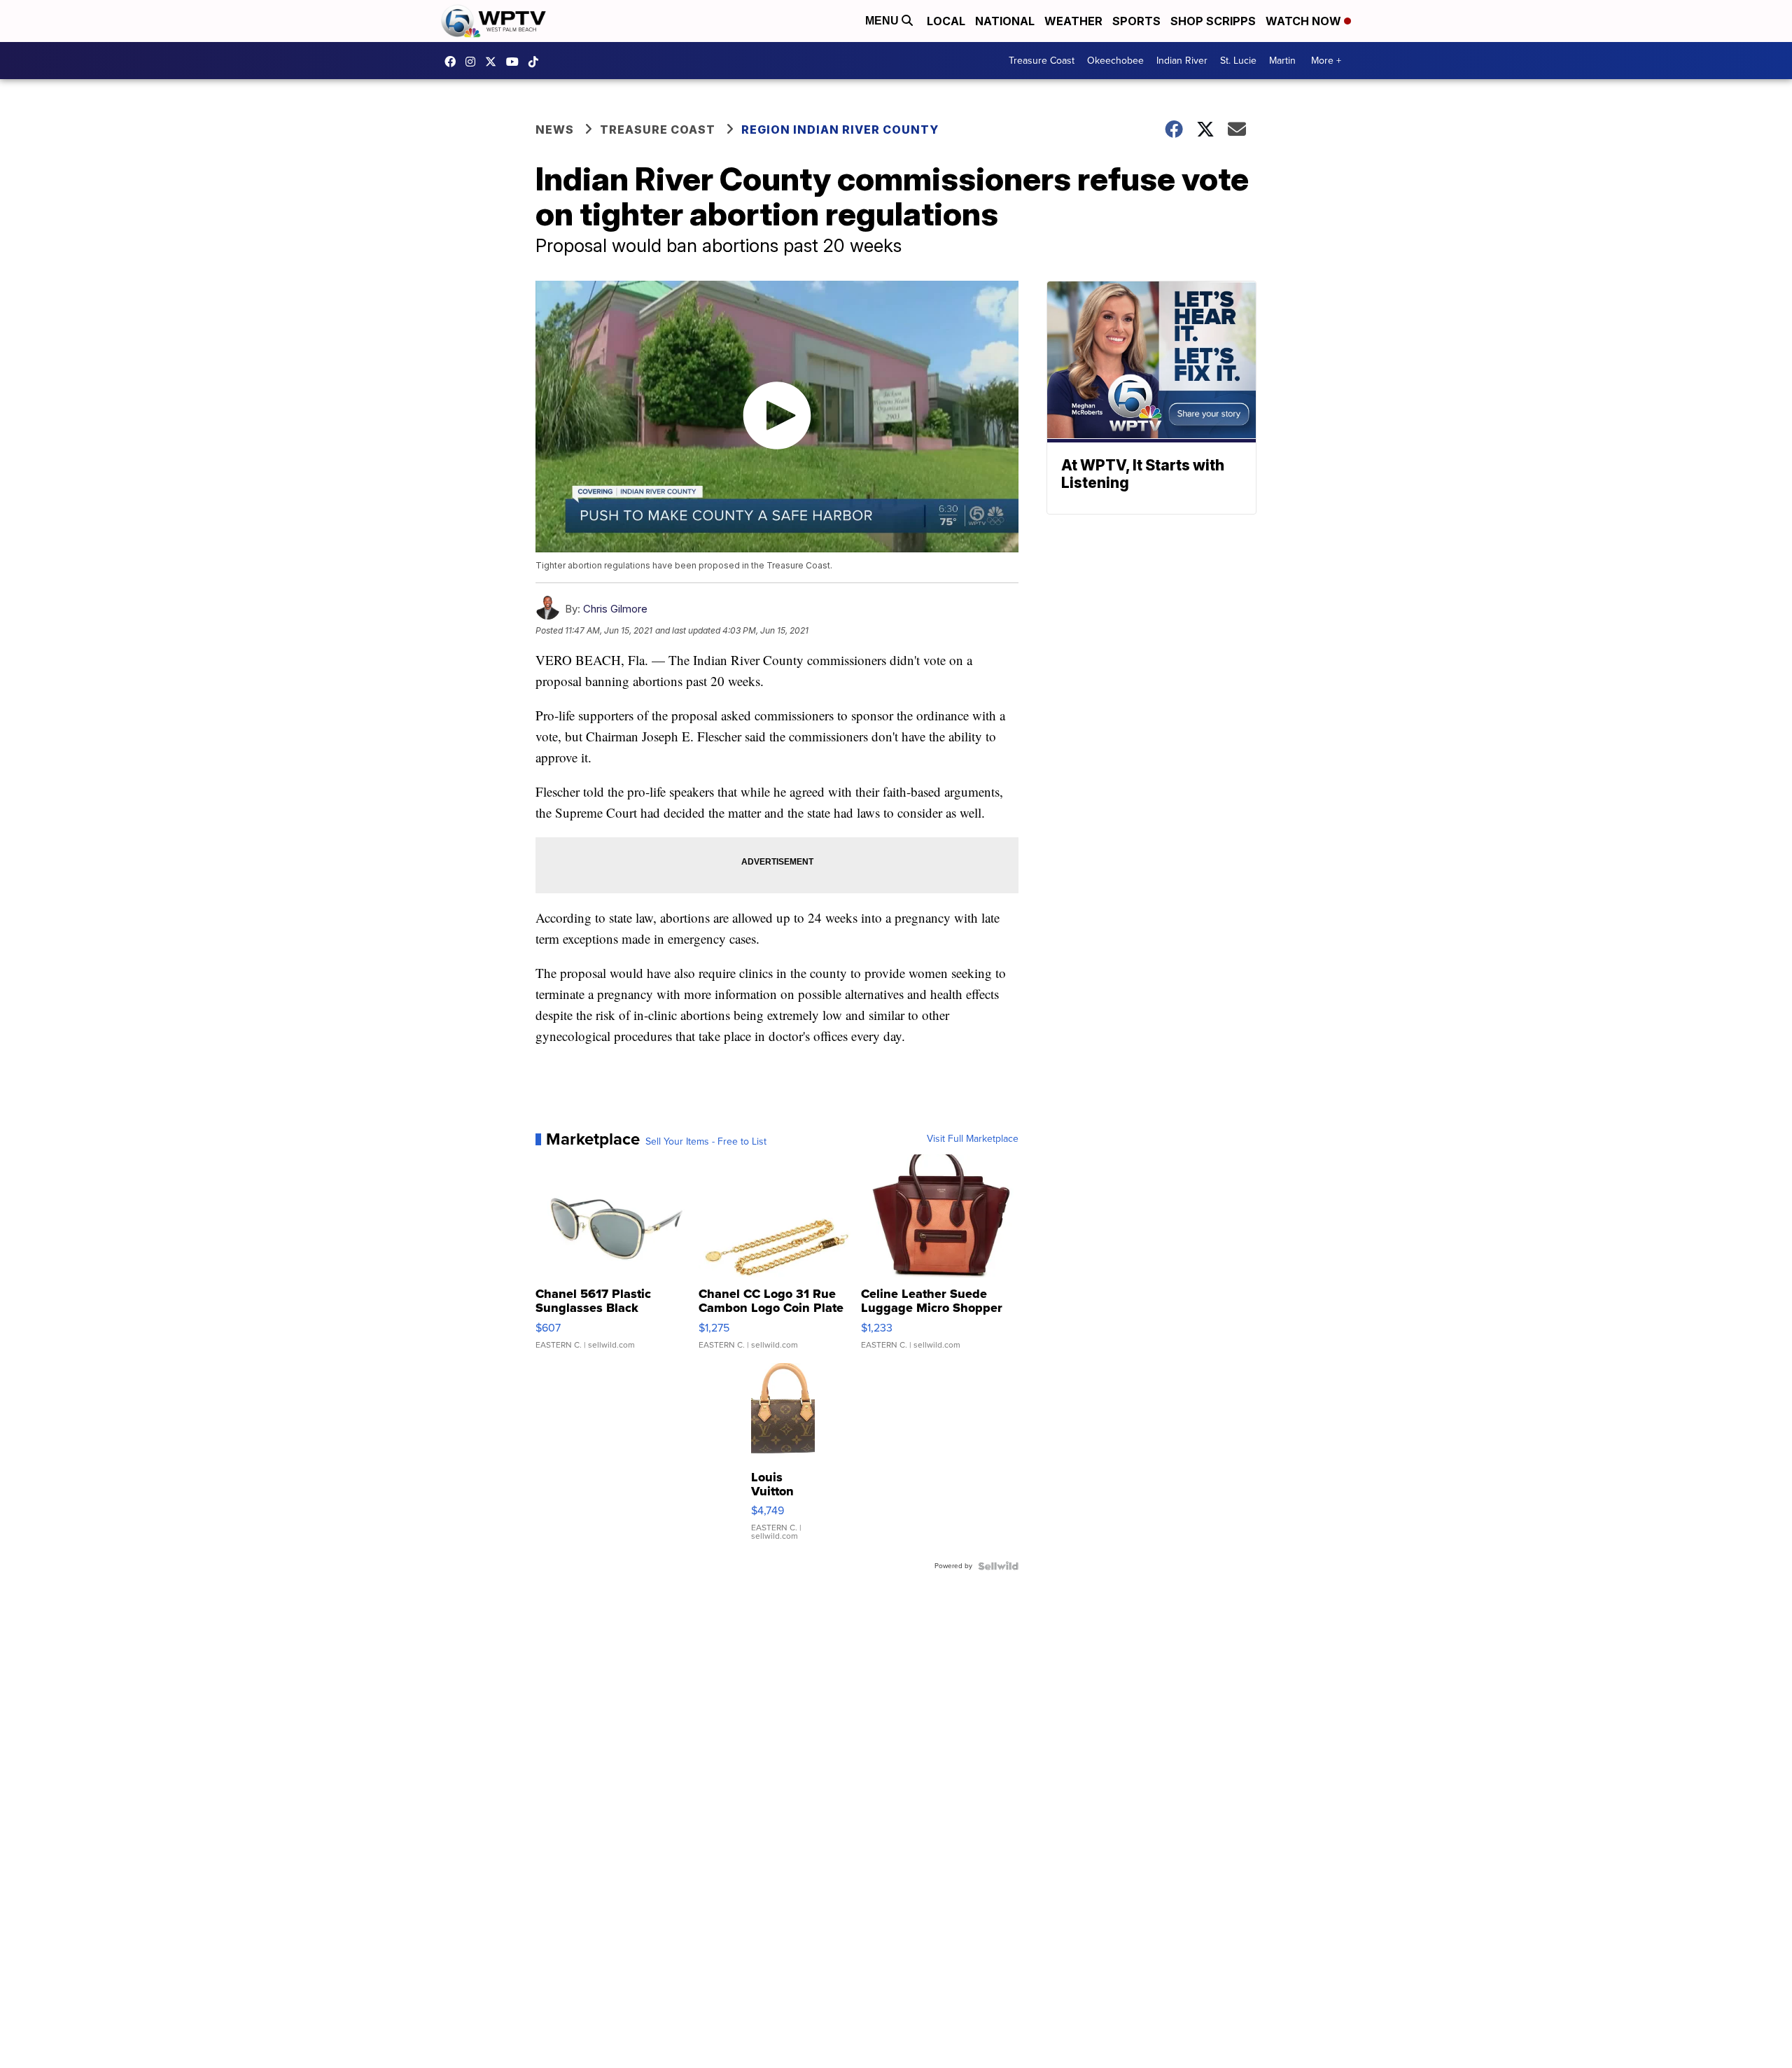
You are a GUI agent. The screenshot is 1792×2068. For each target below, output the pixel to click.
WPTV (494, 62)
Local (946, 21)
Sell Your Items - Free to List (706, 1142)
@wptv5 (537, 62)
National (1005, 21)
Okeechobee (1115, 61)
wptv (474, 62)
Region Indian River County (840, 130)
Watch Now (1305, 21)
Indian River (1182, 61)
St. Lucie (1238, 61)
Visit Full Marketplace (973, 1139)
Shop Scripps (1213, 21)
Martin (1282, 61)
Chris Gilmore (615, 609)
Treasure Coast (1042, 61)
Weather (1073, 21)
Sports (1136, 21)
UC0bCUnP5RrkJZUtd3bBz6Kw (516, 62)
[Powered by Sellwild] (998, 1566)
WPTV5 (454, 62)
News (555, 130)
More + (1326, 61)
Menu (883, 21)
